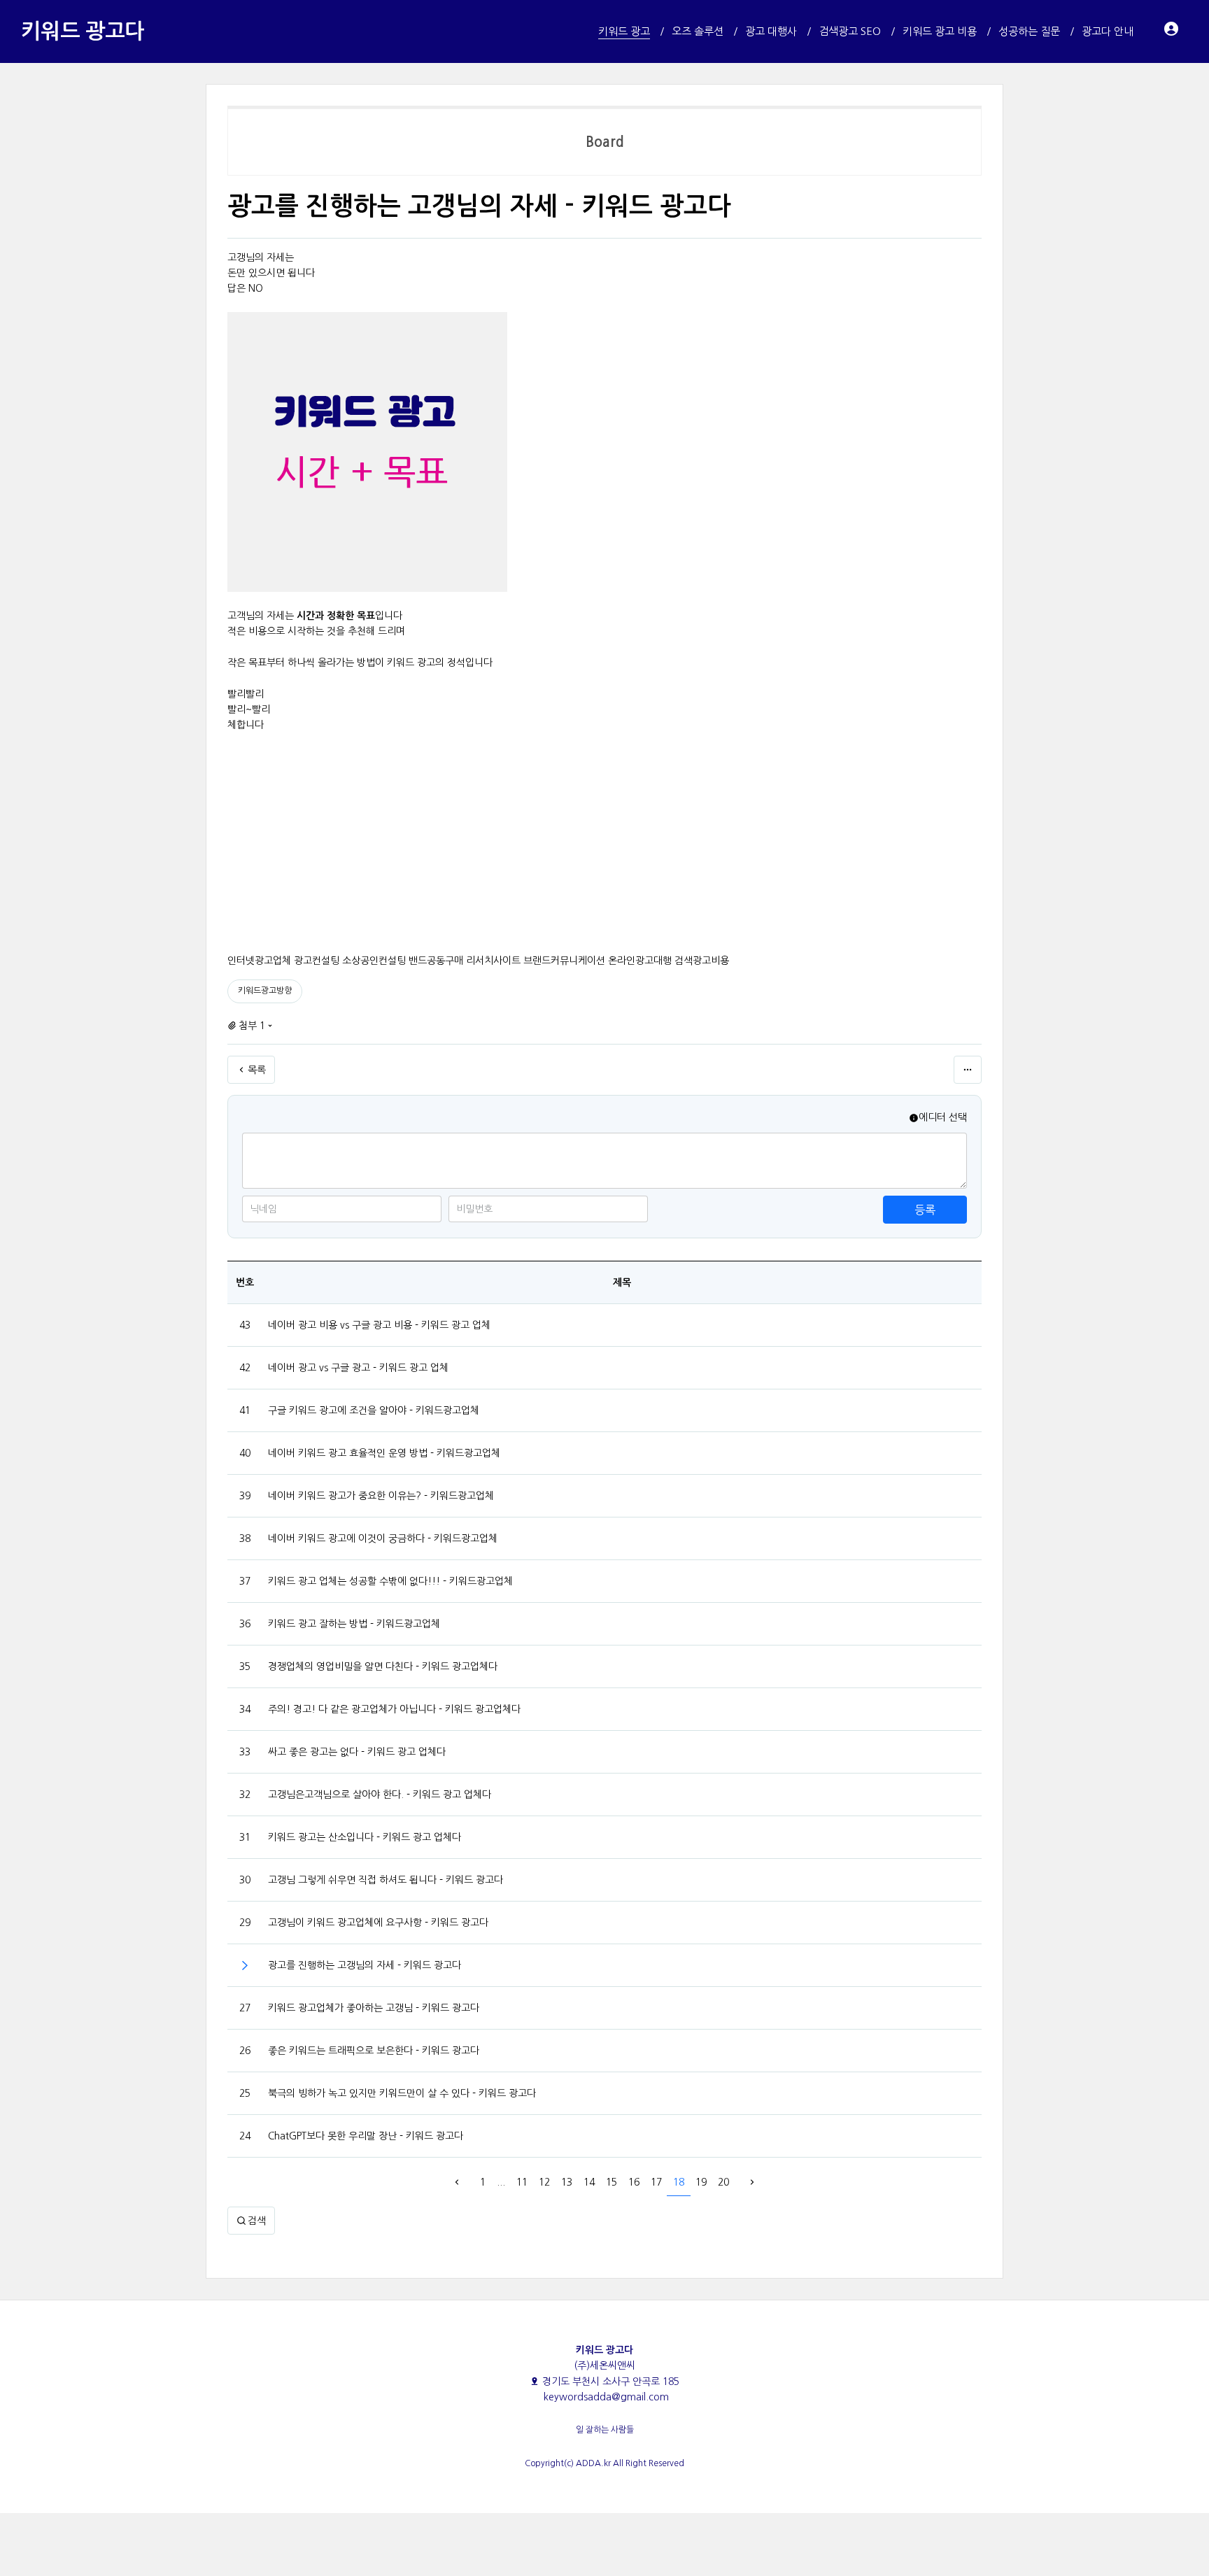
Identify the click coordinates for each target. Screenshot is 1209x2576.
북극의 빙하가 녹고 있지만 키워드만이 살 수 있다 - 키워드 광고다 (402, 2093)
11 (522, 2182)
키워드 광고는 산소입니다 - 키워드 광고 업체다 (365, 1837)
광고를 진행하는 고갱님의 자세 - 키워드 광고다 (365, 1965)
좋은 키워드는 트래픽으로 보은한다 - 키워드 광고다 (374, 2051)
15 (611, 2182)
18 (679, 2182)
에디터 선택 (943, 1117)
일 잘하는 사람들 (605, 2430)
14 (589, 2182)
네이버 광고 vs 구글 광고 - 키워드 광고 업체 (358, 1368)
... (501, 2182)
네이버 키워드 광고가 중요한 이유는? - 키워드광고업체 (381, 1496)
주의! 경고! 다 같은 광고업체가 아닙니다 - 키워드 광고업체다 (394, 1709)
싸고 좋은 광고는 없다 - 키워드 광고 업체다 (357, 1752)
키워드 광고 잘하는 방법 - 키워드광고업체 (354, 1624)
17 (656, 2182)
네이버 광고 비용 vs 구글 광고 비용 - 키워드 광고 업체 (379, 1325)
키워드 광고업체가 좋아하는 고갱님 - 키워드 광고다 (374, 2008)
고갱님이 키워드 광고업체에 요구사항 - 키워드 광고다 (378, 1923)
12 (544, 2182)
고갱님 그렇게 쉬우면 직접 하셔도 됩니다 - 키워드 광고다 (386, 1880)
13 (567, 2182)
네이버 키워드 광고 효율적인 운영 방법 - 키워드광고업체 (384, 1453)
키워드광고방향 (265, 991)
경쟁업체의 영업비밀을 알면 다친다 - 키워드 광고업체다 (383, 1666)
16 (634, 2182)
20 (723, 2182)
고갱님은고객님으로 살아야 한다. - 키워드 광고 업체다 (380, 1795)
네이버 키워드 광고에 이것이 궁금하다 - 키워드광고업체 (383, 1538)
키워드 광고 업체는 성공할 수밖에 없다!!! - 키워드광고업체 (390, 1581)
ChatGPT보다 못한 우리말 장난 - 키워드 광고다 (366, 2136)
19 (701, 2182)
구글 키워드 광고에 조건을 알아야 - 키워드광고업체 (374, 1410)
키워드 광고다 (83, 31)
